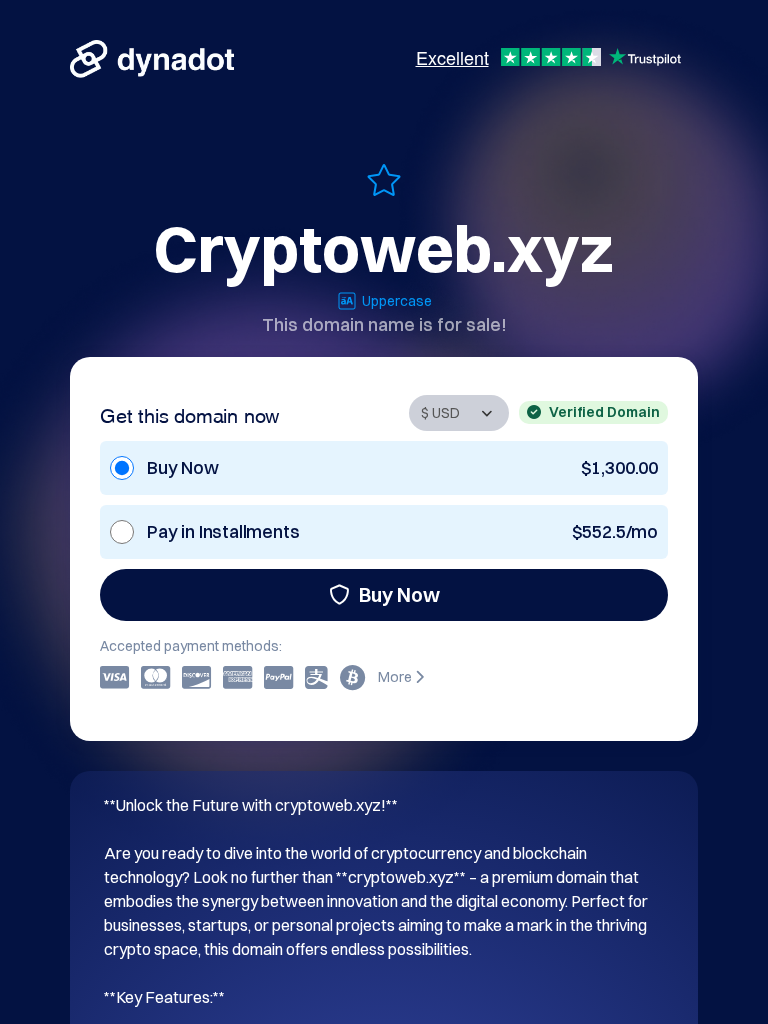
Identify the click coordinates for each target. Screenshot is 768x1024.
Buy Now (399, 594)
